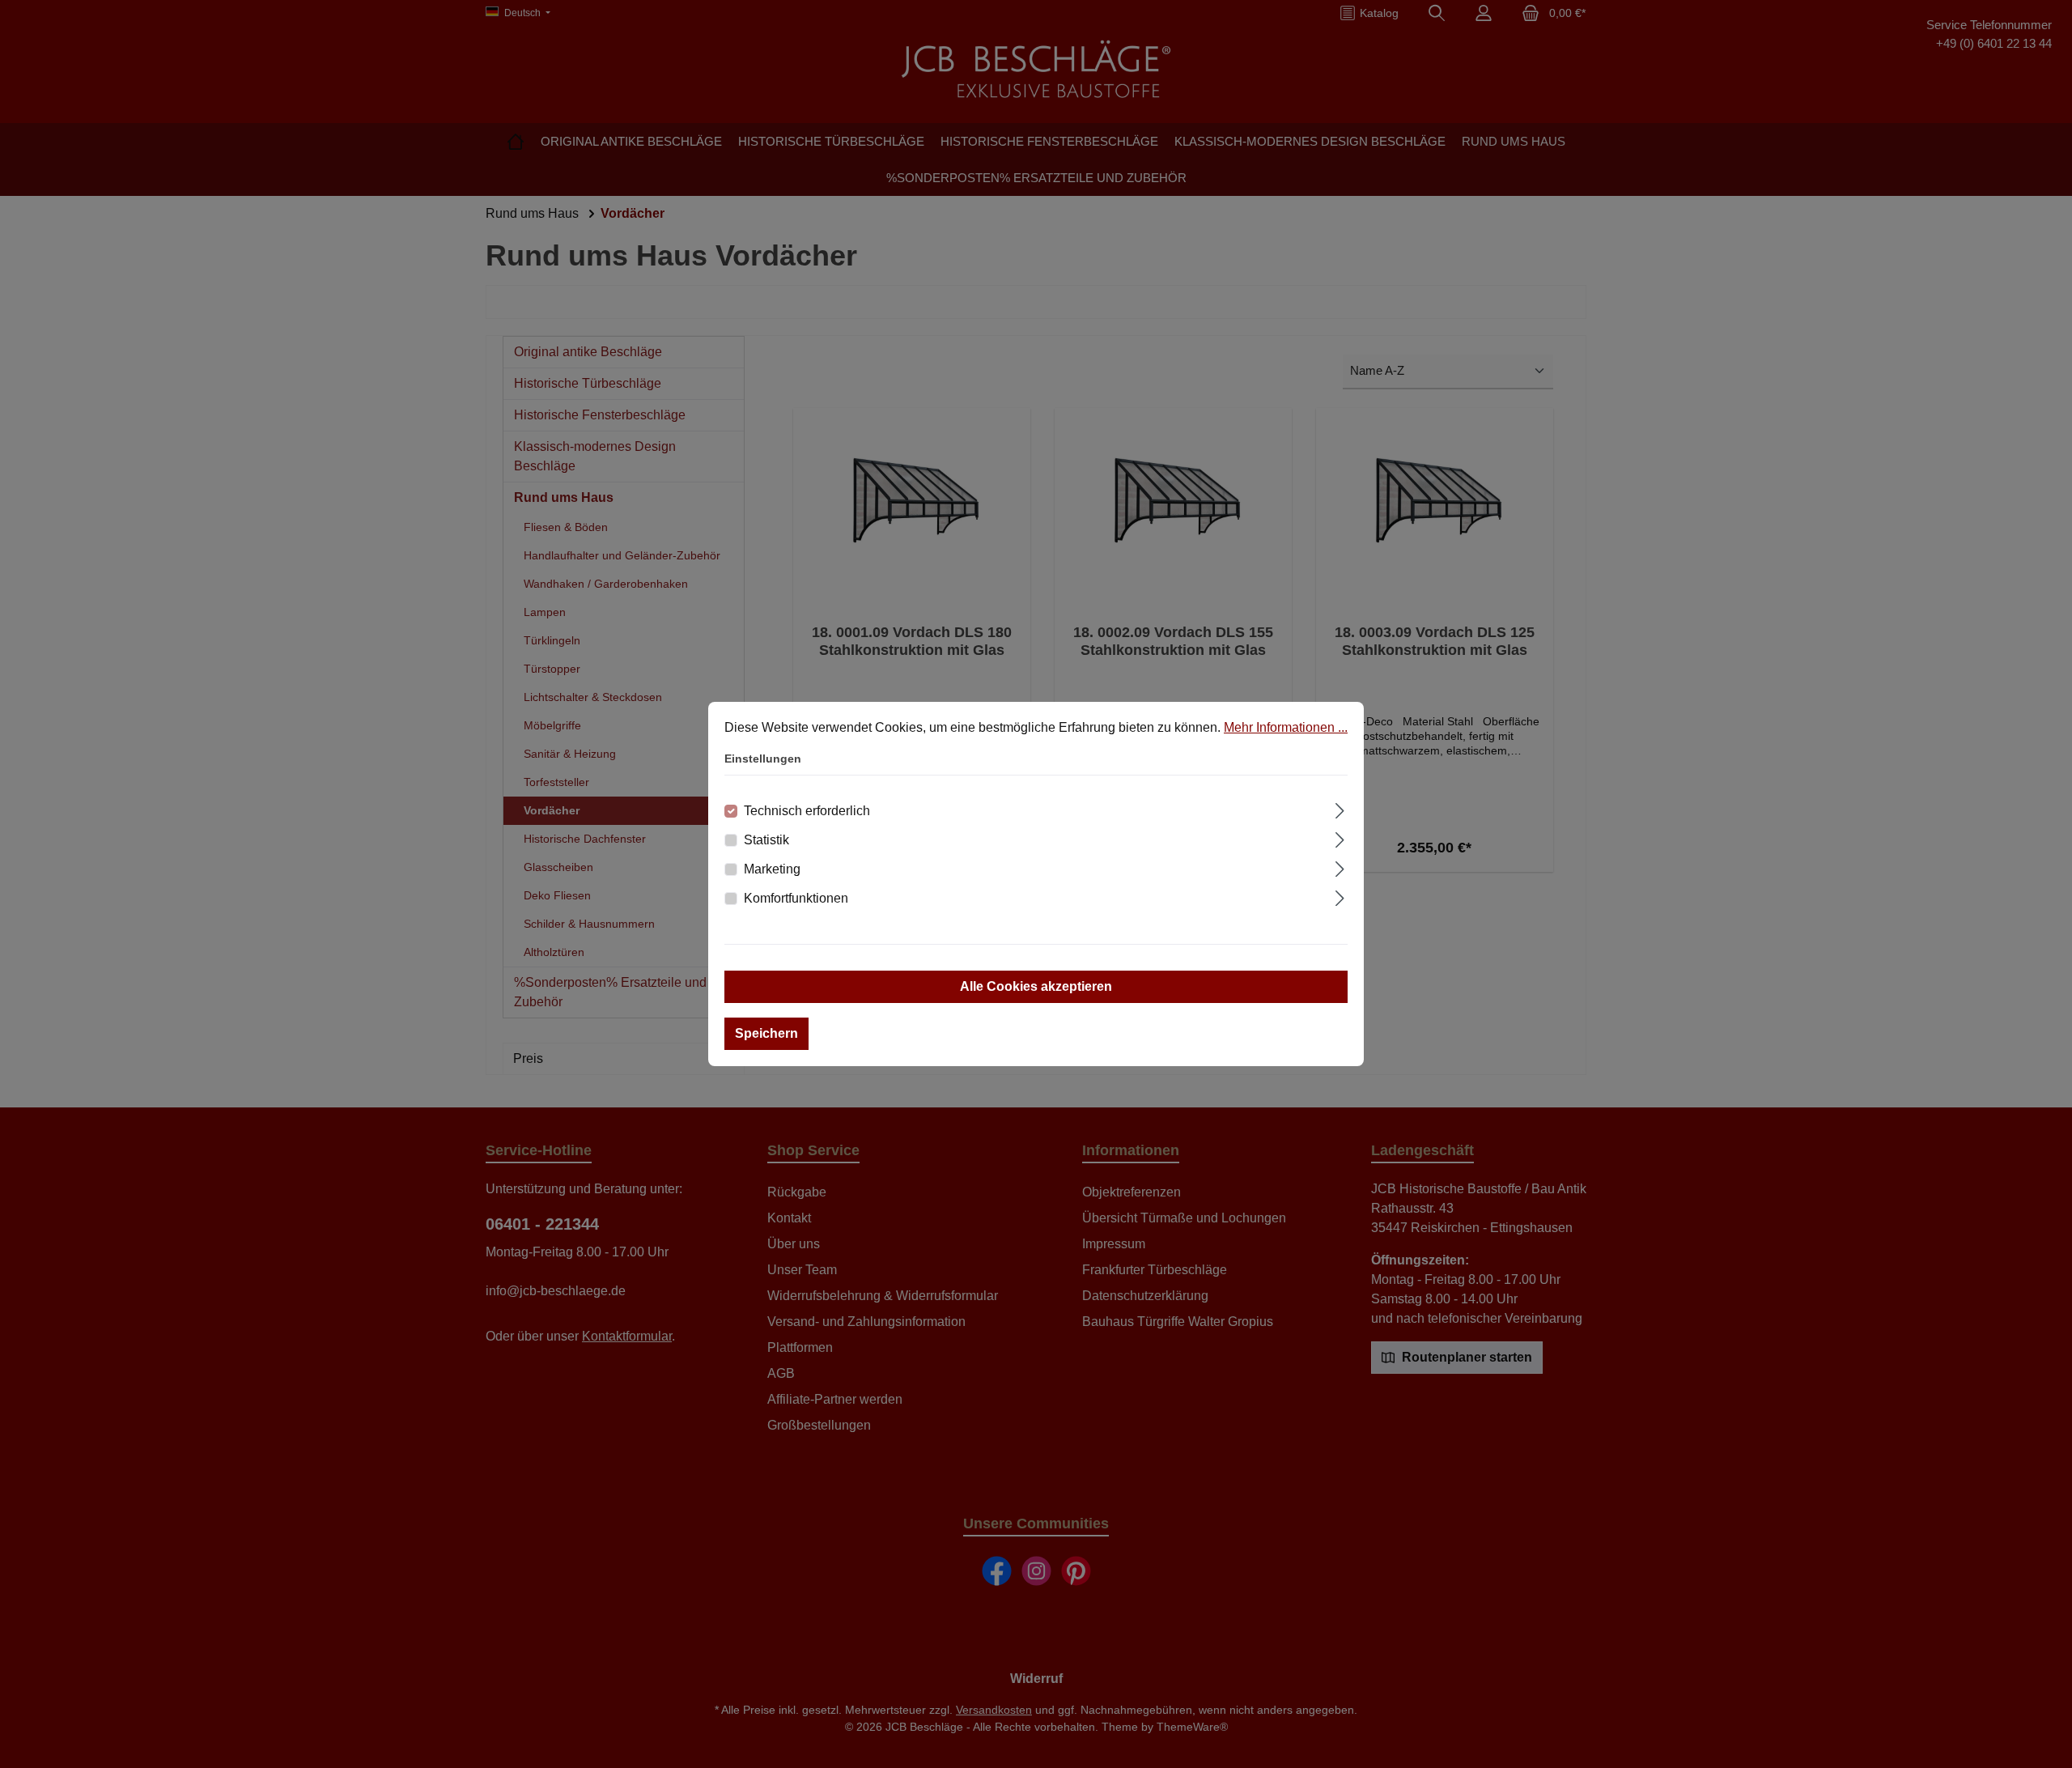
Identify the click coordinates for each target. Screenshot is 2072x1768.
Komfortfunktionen (796, 898)
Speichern (766, 1033)
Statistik (766, 840)
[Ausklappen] (1340, 809)
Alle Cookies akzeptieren (1036, 986)
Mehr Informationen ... (1286, 727)
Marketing (772, 869)
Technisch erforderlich (807, 811)
